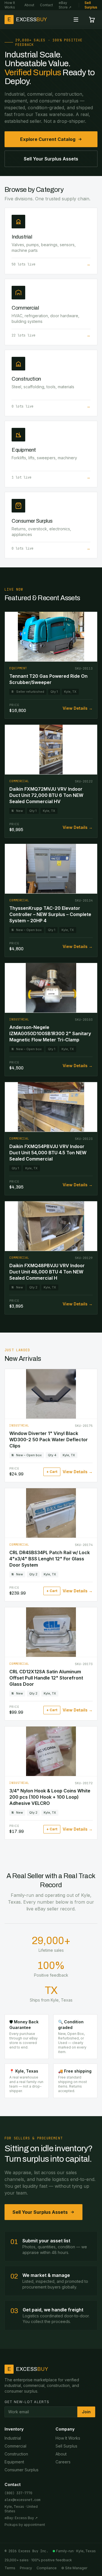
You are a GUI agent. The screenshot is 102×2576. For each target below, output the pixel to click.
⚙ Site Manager (74, 2568)
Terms (10, 2568)
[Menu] (76, 20)
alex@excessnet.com (22, 2500)
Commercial (15, 2446)
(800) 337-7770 (18, 2493)
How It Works (10, 5)
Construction (16, 2454)
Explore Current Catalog (48, 139)
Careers (63, 2462)
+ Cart (52, 1472)
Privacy (26, 2568)
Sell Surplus (91, 5)
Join (86, 2412)
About (29, 5)
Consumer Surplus (22, 2470)
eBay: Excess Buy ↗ (21, 2518)
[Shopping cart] (92, 20)
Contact (46, 5)
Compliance (47, 2568)
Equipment (14, 2462)
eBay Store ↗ (65, 5)
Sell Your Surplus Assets (51, 159)
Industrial (13, 2438)
